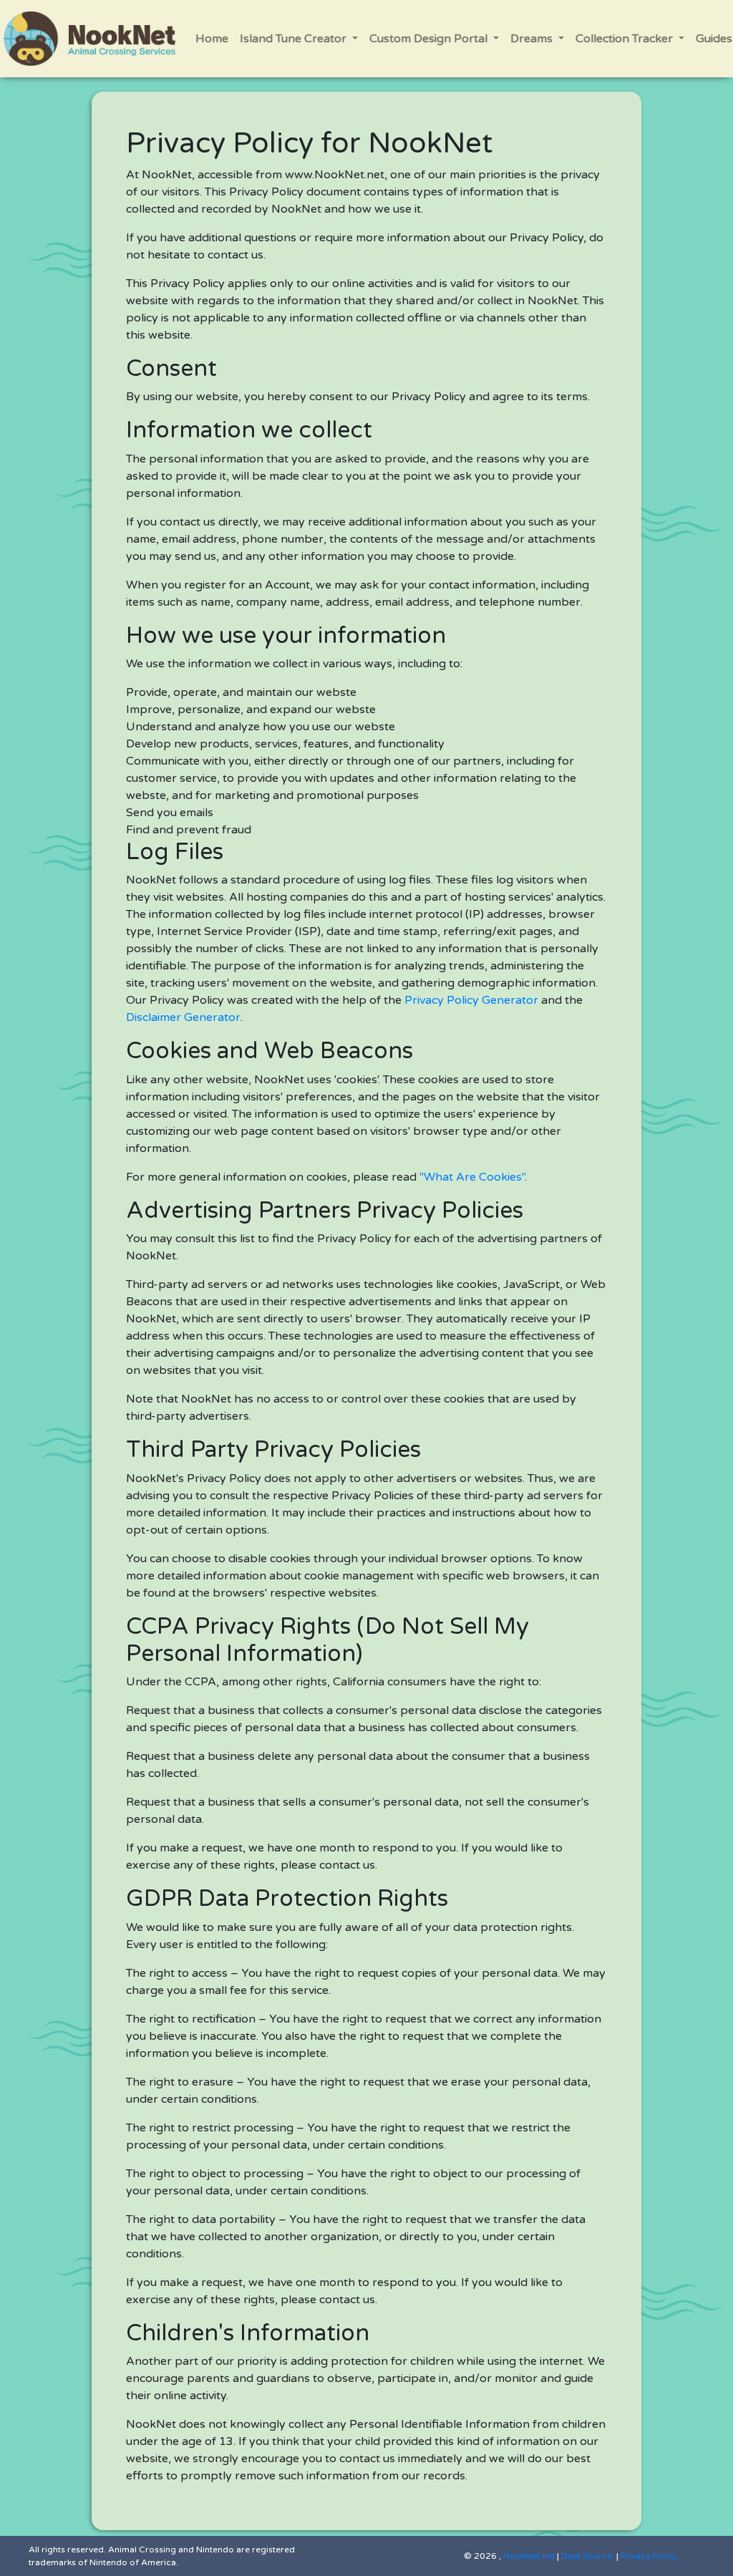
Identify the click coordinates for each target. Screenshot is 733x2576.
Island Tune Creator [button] (295, 39)
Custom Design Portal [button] (430, 39)
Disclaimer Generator (183, 1017)
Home (212, 39)
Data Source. (588, 2556)
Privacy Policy (649, 2556)
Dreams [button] (533, 39)
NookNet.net (529, 2556)
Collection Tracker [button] (626, 39)
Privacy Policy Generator (471, 1000)
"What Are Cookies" (472, 1177)
